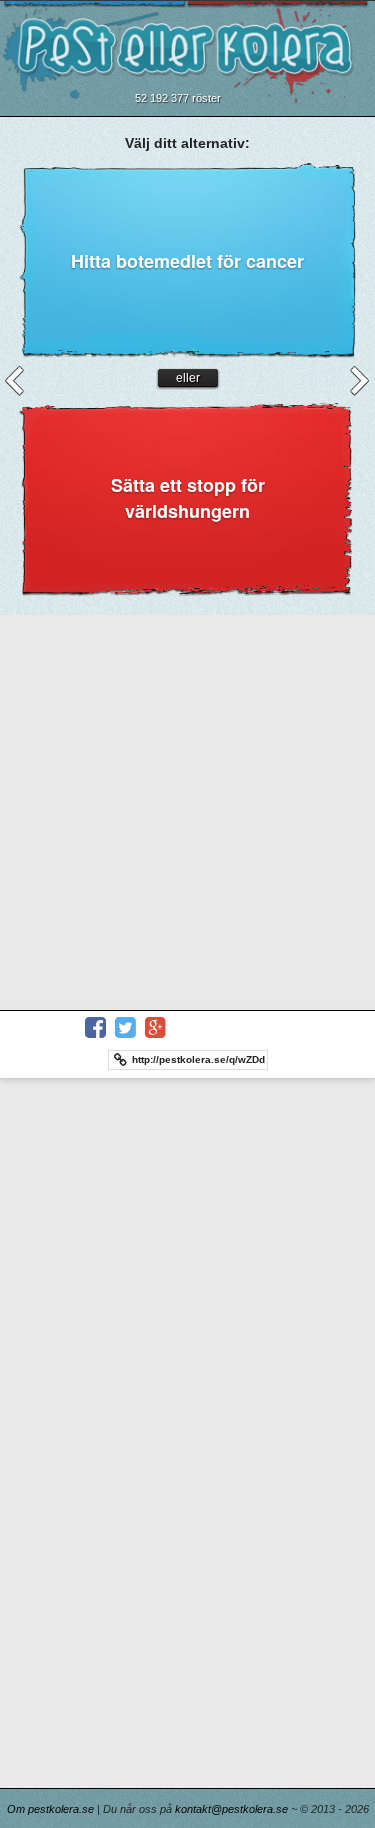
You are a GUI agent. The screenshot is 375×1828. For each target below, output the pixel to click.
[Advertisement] (187, 812)
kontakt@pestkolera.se (231, 1809)
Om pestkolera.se (50, 1809)
